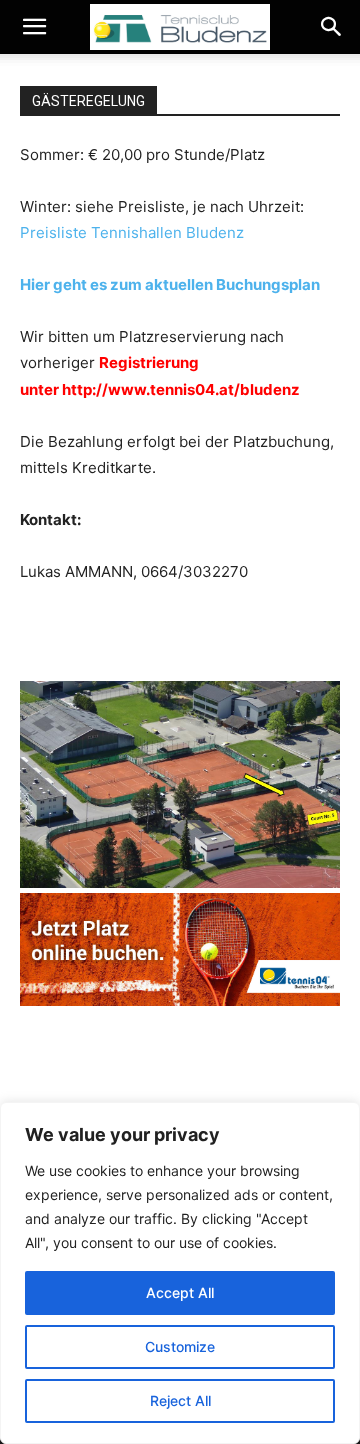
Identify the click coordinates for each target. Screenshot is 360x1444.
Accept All (180, 1292)
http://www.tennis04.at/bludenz (181, 389)
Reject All (180, 1400)
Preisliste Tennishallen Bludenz (132, 232)
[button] (34, 27)
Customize (180, 1346)
